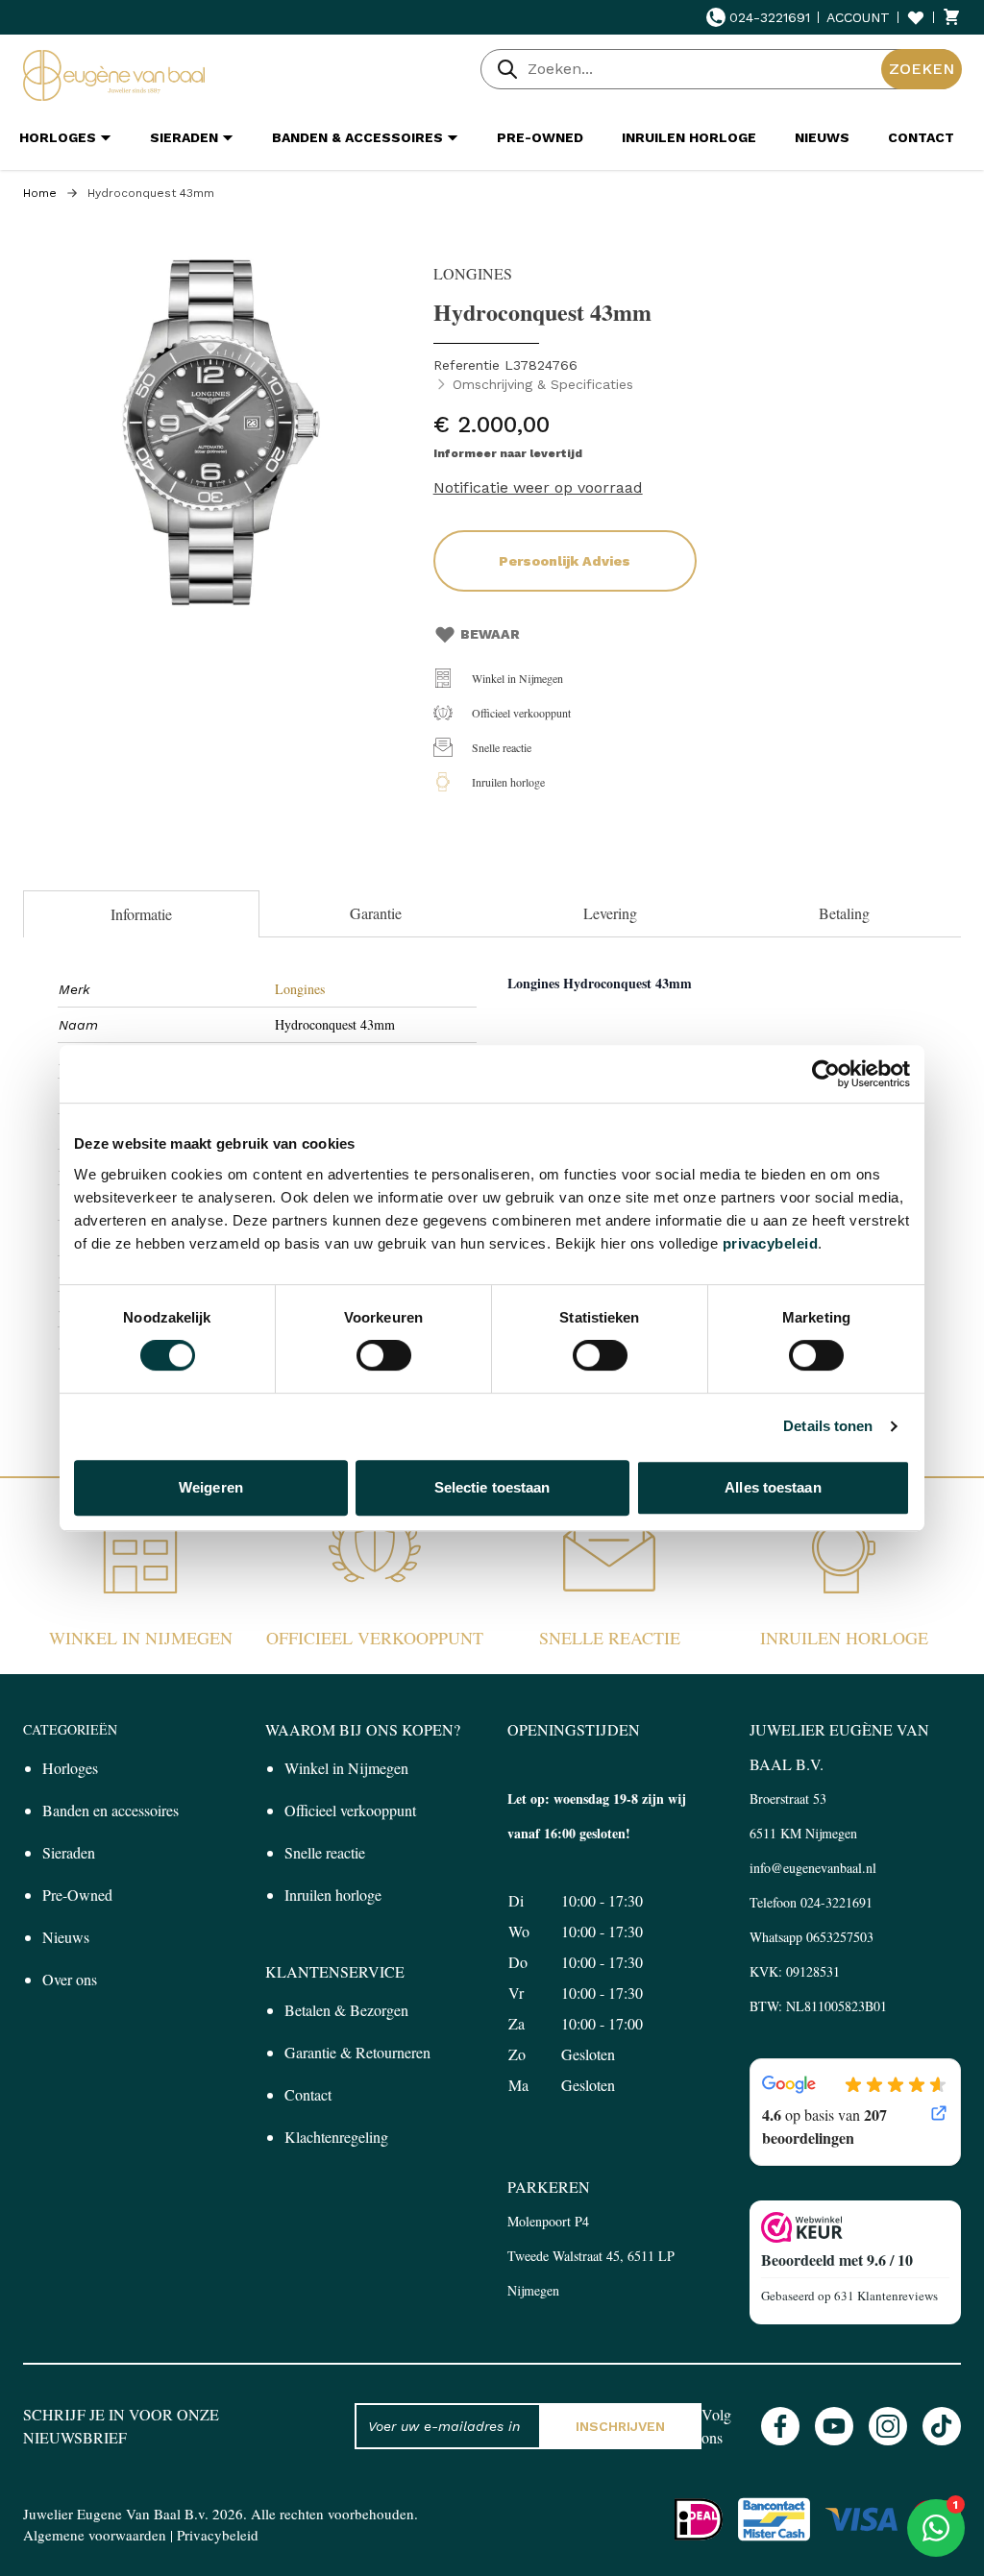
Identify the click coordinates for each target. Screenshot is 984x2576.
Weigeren (211, 1487)
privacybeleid (771, 1243)
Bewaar (490, 634)
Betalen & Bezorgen (346, 2010)
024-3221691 (770, 17)
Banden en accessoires (111, 1810)
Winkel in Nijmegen (517, 678)
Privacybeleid (218, 2535)
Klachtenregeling (336, 2137)
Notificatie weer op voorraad (538, 487)
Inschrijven (620, 2426)
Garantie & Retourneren (357, 2052)
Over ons (70, 1979)
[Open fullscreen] (219, 435)
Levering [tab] (610, 913)
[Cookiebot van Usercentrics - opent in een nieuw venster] (826, 1074)
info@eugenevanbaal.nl (813, 1868)
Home (40, 193)
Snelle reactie (502, 747)
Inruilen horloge (508, 782)
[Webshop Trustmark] (855, 2227)
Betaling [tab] (844, 913)
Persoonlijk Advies (565, 561)
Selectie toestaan (492, 1487)
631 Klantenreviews (886, 2296)
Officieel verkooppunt (521, 713)
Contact (308, 2094)
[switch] (384, 1355)
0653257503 (840, 1937)
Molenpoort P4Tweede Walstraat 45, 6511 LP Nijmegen (591, 2256)
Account (858, 17)
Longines (300, 989)
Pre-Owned (77, 1895)
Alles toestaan (773, 1487)
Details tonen (828, 1426)
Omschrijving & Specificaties (543, 384)
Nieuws (66, 1937)
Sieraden (69, 1852)
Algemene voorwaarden (95, 2535)
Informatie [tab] (141, 914)
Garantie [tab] (376, 913)
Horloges (70, 1768)
